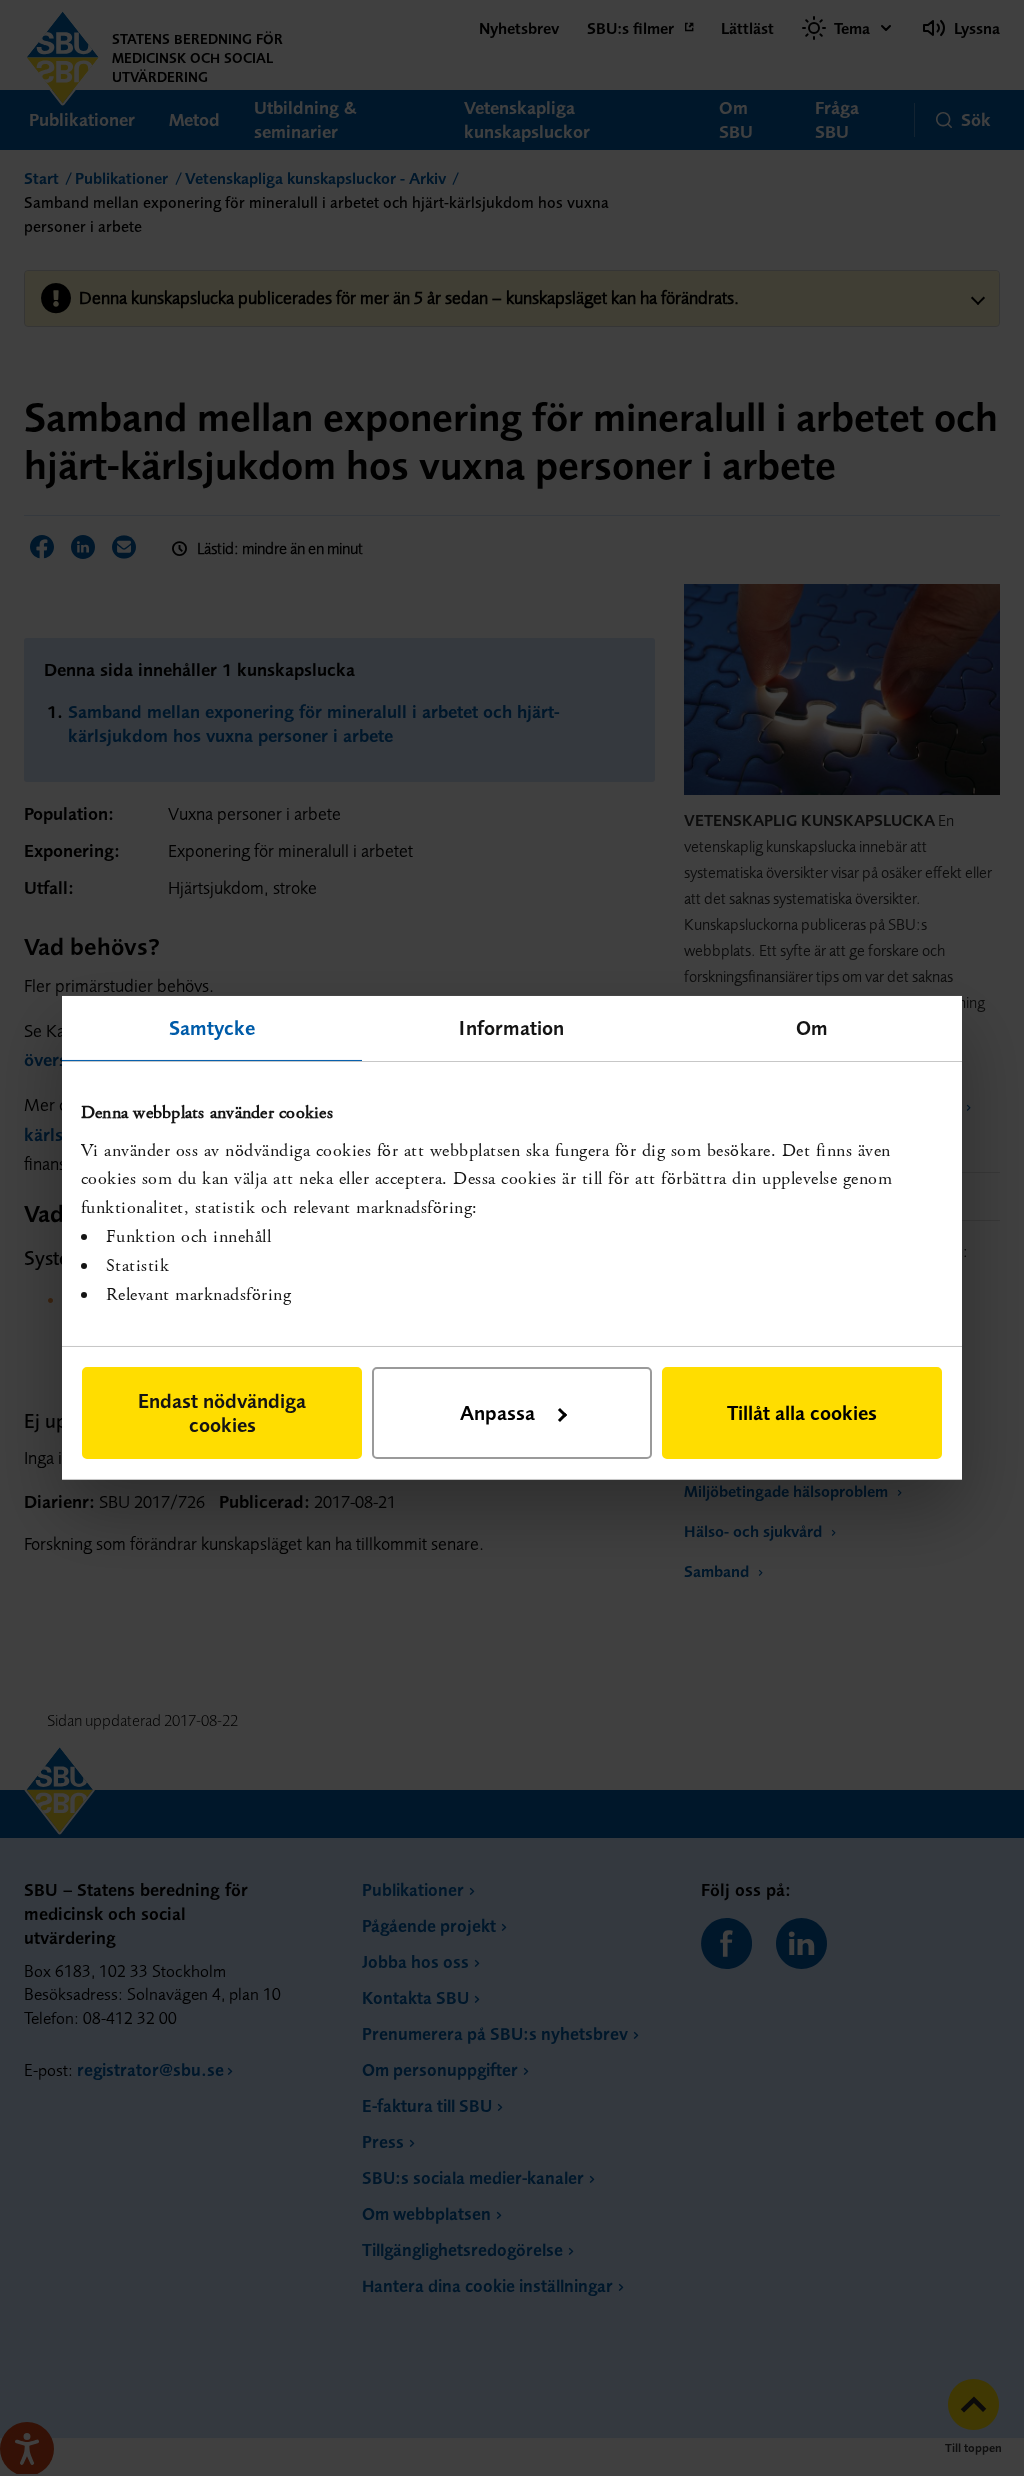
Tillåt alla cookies (802, 1412)
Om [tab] (812, 1027)
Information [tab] (511, 1027)
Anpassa (497, 1412)
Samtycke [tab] (212, 1027)
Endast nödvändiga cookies (222, 1412)
